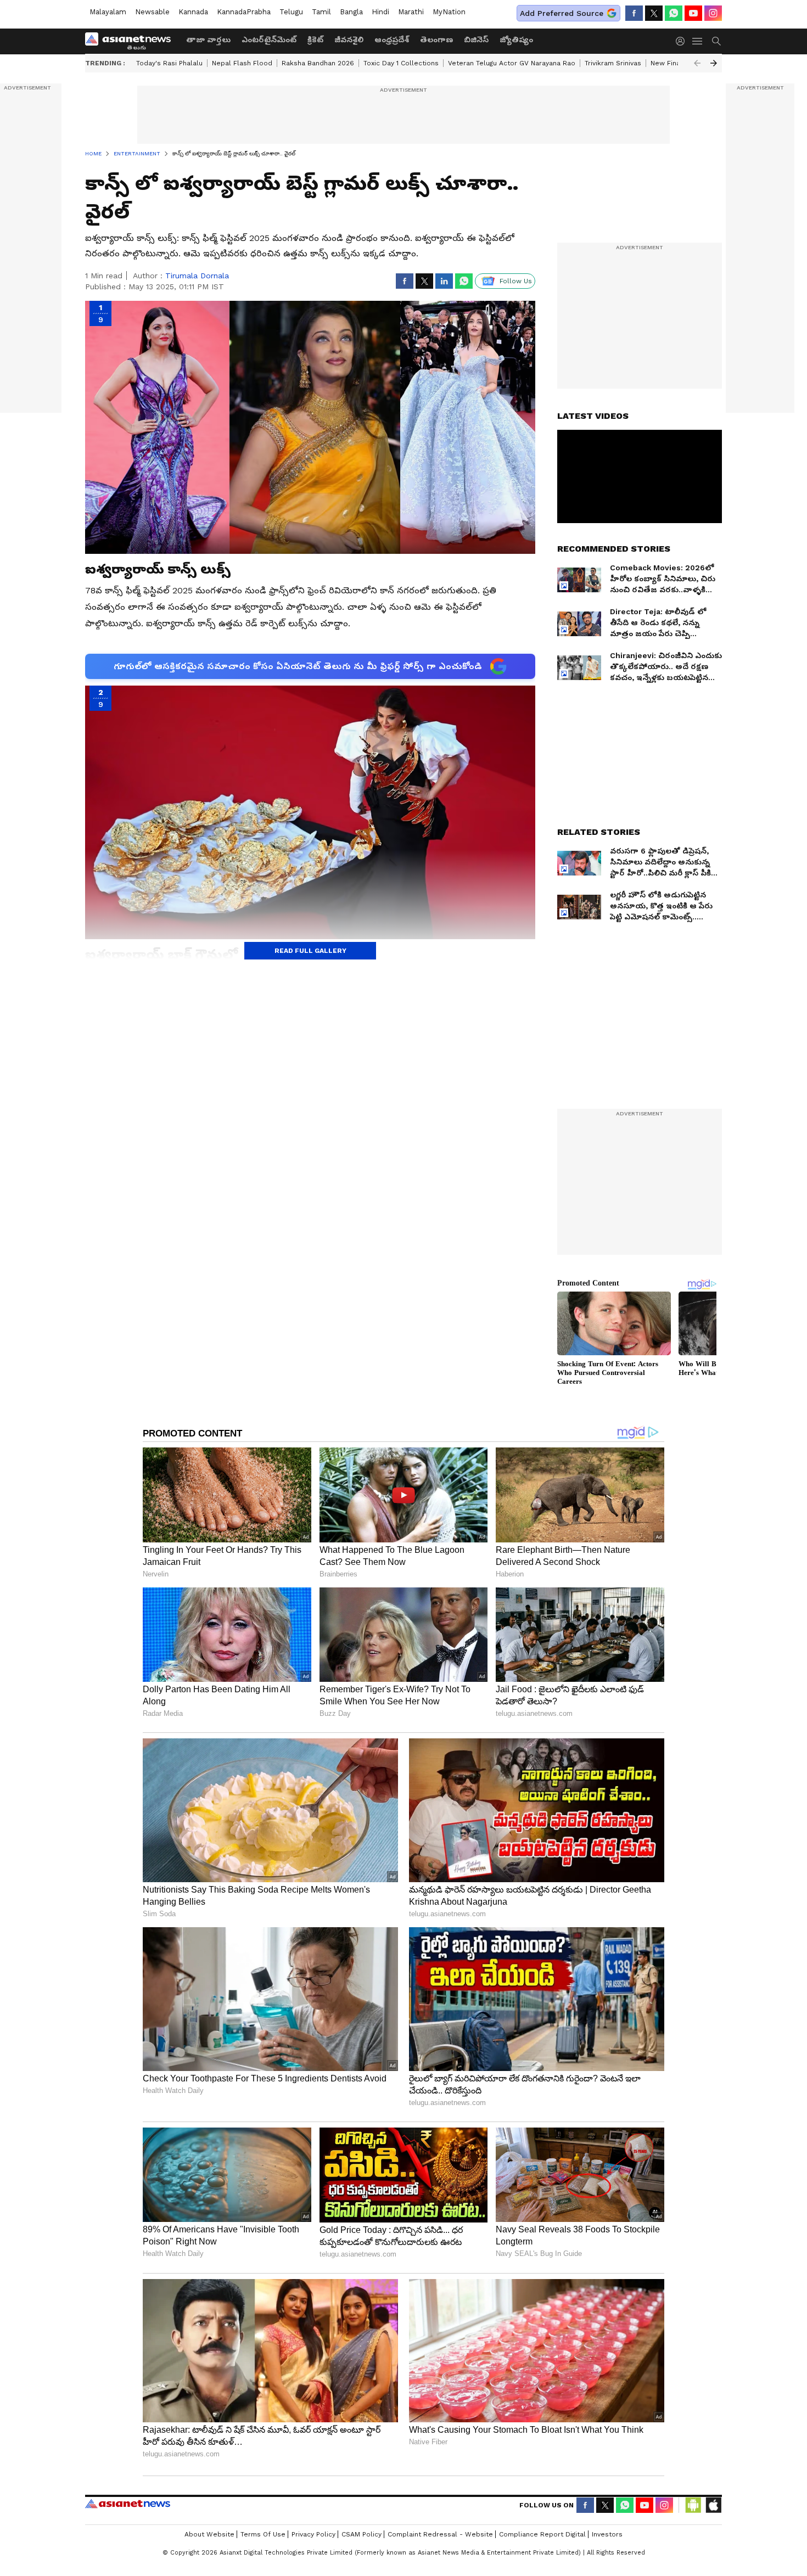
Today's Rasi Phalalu (169, 63)
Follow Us (516, 281)
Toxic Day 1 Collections (401, 63)
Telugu (291, 12)
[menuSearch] (716, 41)
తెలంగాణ (436, 40)
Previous (697, 63)
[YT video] (693, 13)
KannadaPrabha (244, 12)
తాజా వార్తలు (208, 40)
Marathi (411, 12)
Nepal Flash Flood (242, 63)
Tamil (321, 12)
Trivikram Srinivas (613, 63)
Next (714, 63)
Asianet (128, 2504)
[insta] (713, 13)
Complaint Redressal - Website (440, 2534)
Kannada (193, 12)
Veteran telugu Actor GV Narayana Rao (512, 63)
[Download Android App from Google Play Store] (693, 2505)
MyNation (449, 12)
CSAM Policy (362, 2534)
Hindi (380, 12)
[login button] (683, 41)
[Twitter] (654, 13)
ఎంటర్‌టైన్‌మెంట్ (269, 40)
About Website (209, 2534)
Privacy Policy (313, 2534)
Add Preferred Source (562, 13)
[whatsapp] (674, 13)
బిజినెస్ (476, 40)
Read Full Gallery (310, 951)
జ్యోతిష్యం (516, 40)
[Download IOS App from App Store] (713, 2505)
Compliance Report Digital (542, 2534)
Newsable (152, 12)
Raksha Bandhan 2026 (318, 63)
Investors (607, 2534)
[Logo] (132, 41)
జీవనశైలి (349, 40)
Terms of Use (263, 2534)
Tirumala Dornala (197, 276)
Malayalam (108, 12)
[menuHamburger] (698, 41)
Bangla (351, 12)
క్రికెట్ (315, 40)
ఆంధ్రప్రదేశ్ (392, 40)
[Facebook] (634, 13)
